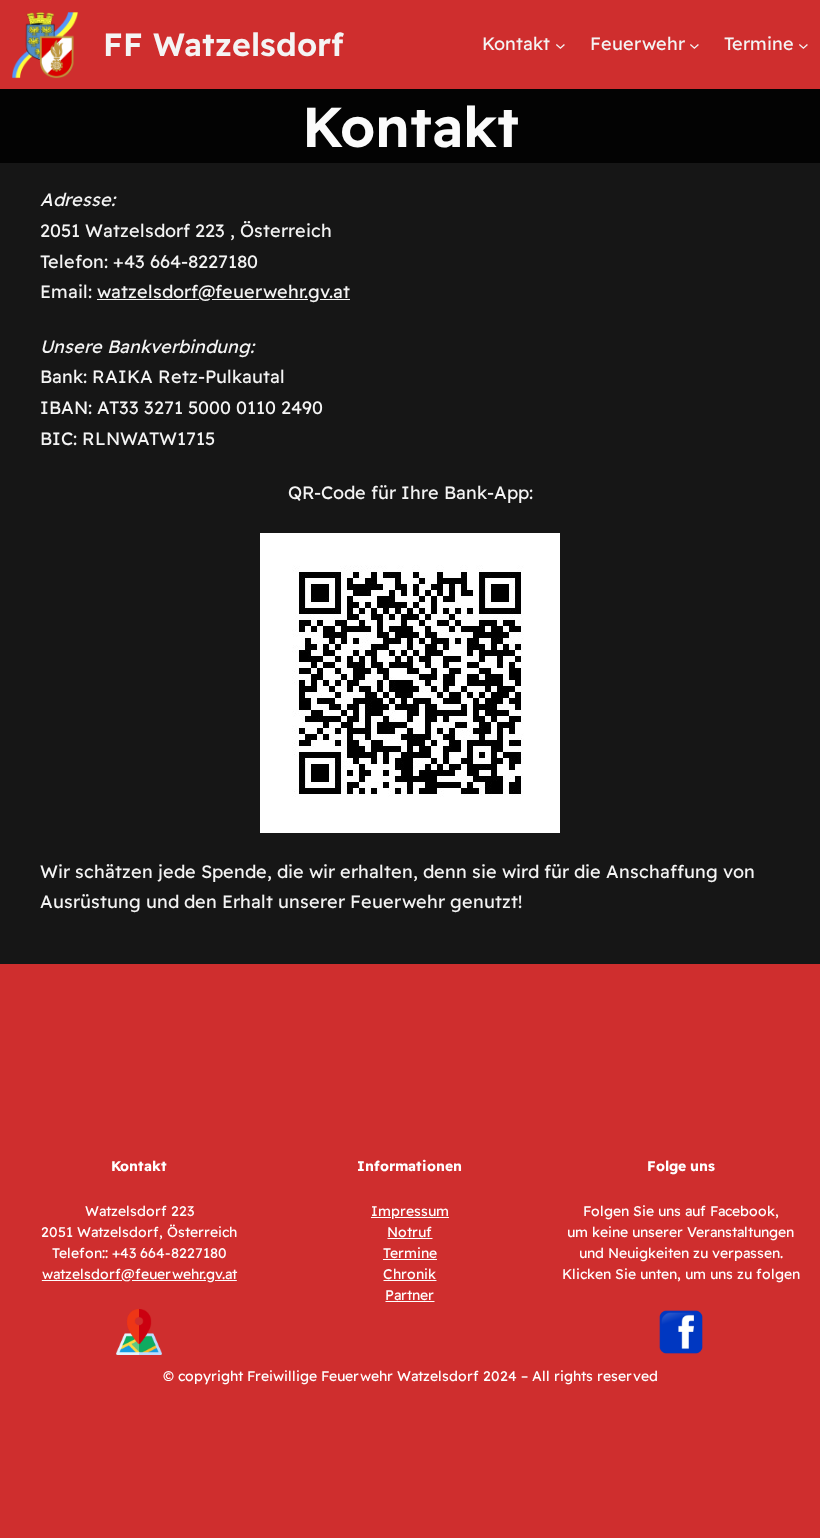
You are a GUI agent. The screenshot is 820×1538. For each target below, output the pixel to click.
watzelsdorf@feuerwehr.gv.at (223, 291)
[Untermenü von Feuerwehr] (694, 44)
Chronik (409, 1274)
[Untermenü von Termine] (803, 44)
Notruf (409, 1232)
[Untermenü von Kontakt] (560, 44)
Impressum (410, 1211)
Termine (410, 1253)
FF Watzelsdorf (223, 44)
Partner (409, 1295)
